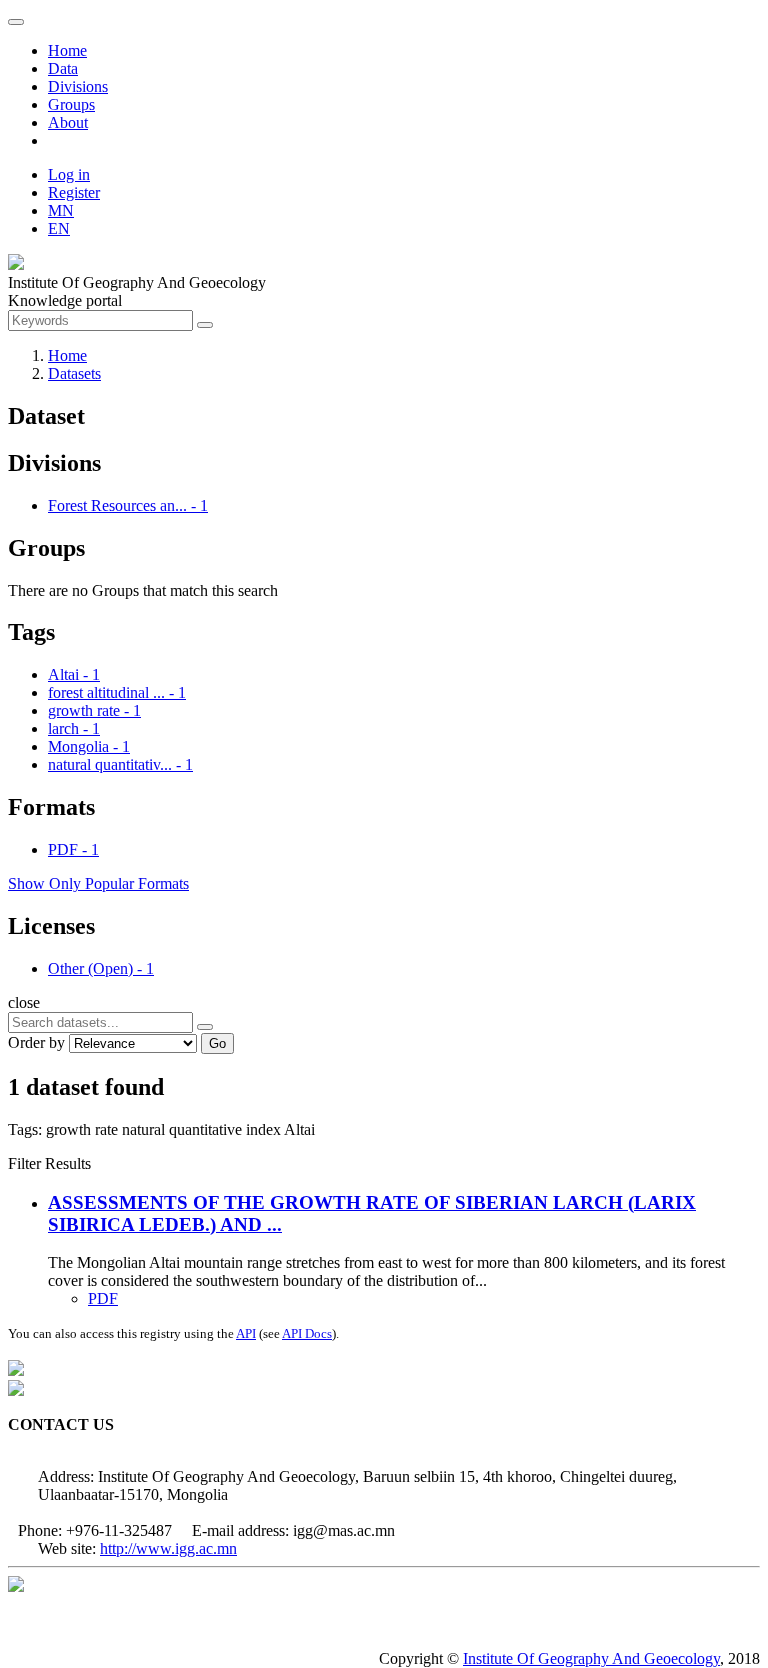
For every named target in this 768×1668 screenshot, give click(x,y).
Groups (71, 104)
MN (61, 210)
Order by (36, 1042)
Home (67, 50)
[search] (205, 1027)
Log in (69, 174)
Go (217, 1043)
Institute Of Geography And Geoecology (591, 1658)
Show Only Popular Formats (98, 883)
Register (74, 192)
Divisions (78, 86)
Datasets (74, 373)
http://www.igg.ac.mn (168, 1548)
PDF (103, 1298)
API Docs (307, 1333)
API (246, 1333)
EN (59, 228)
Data (63, 68)
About (68, 122)
